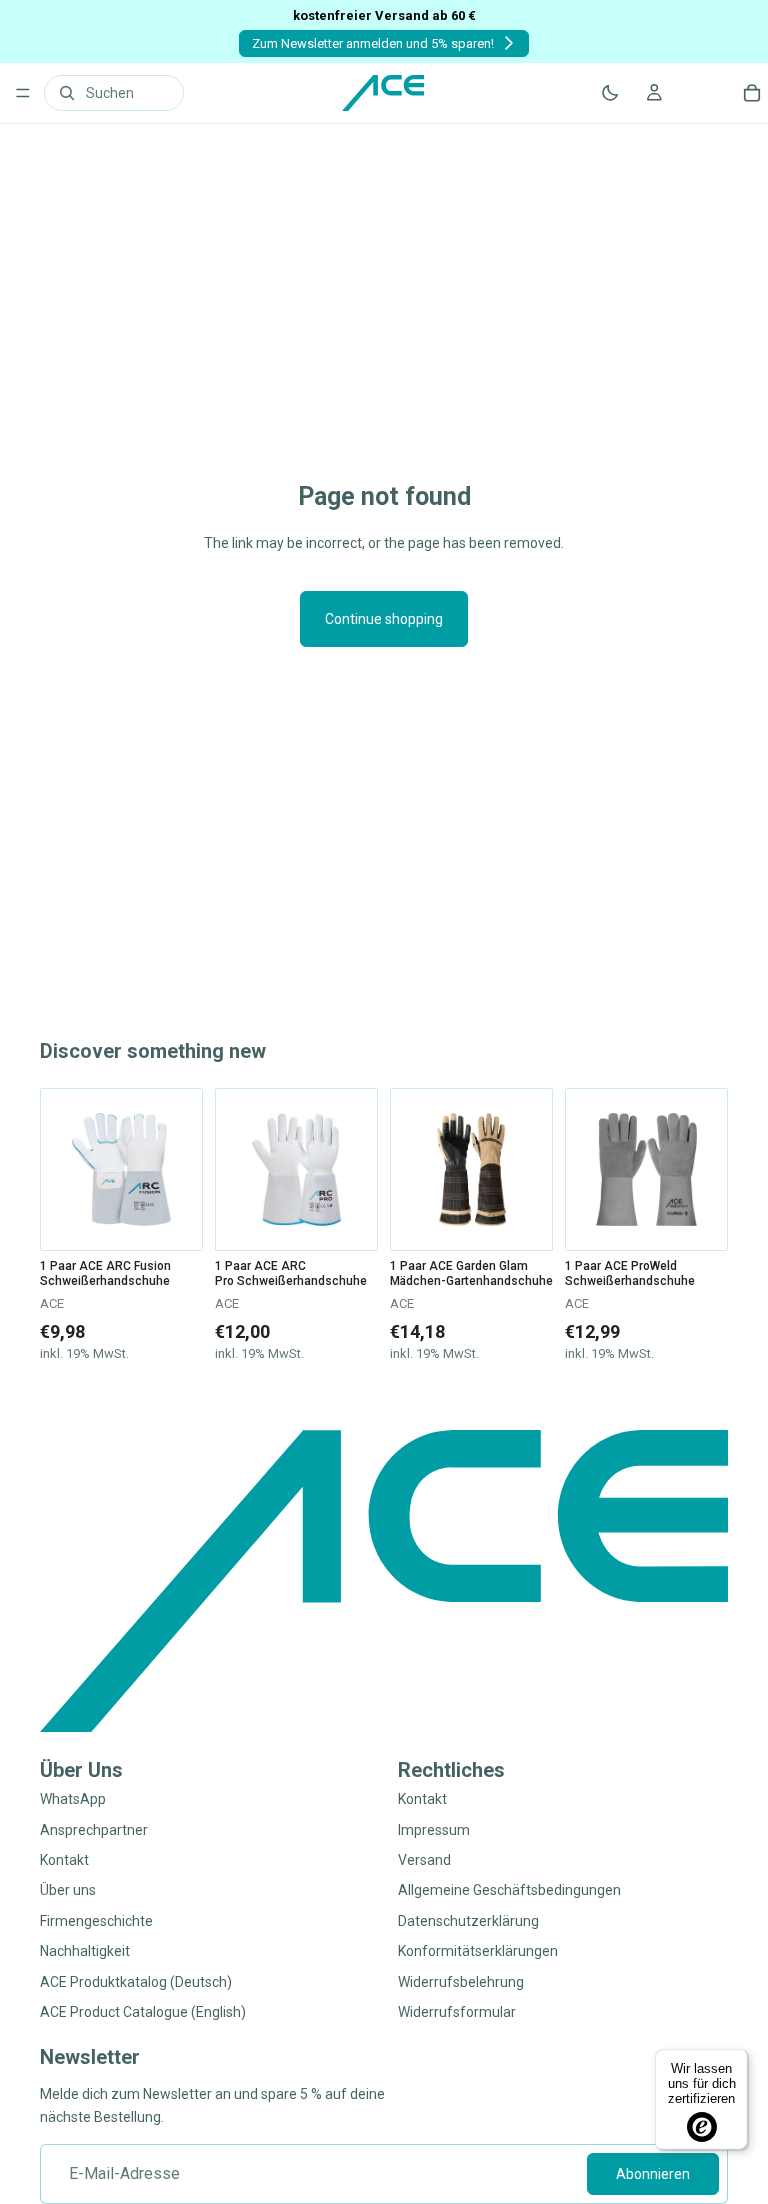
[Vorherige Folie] (63, 1170)
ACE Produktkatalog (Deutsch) (136, 1982)
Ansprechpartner (94, 1830)
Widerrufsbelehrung (461, 1982)
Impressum (434, 1830)
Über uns (68, 1891)
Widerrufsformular (457, 2012)
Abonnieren (653, 2174)
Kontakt (64, 1861)
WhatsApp (73, 1800)
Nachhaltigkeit (85, 1952)
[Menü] (23, 93)
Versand (424, 1861)
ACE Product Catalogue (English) (143, 2012)
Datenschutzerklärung (468, 1921)
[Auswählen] (172, 1220)
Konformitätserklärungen (478, 1952)
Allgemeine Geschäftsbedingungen (509, 1891)
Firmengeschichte (96, 1921)
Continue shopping (384, 619)
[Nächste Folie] (180, 1170)
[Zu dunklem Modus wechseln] (610, 93)
